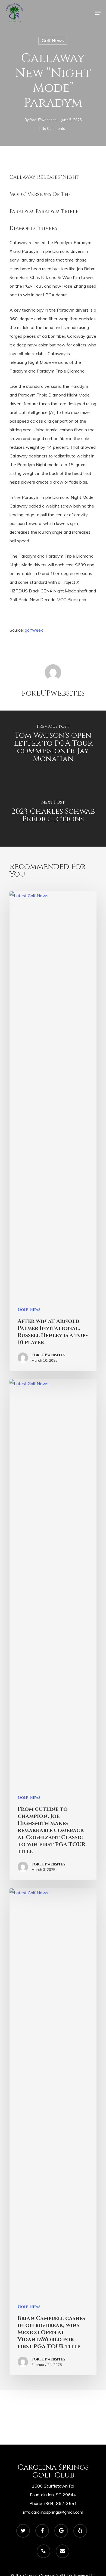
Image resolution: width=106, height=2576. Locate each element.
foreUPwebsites (43, 120)
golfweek (34, 630)
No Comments (53, 128)
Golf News (53, 41)
